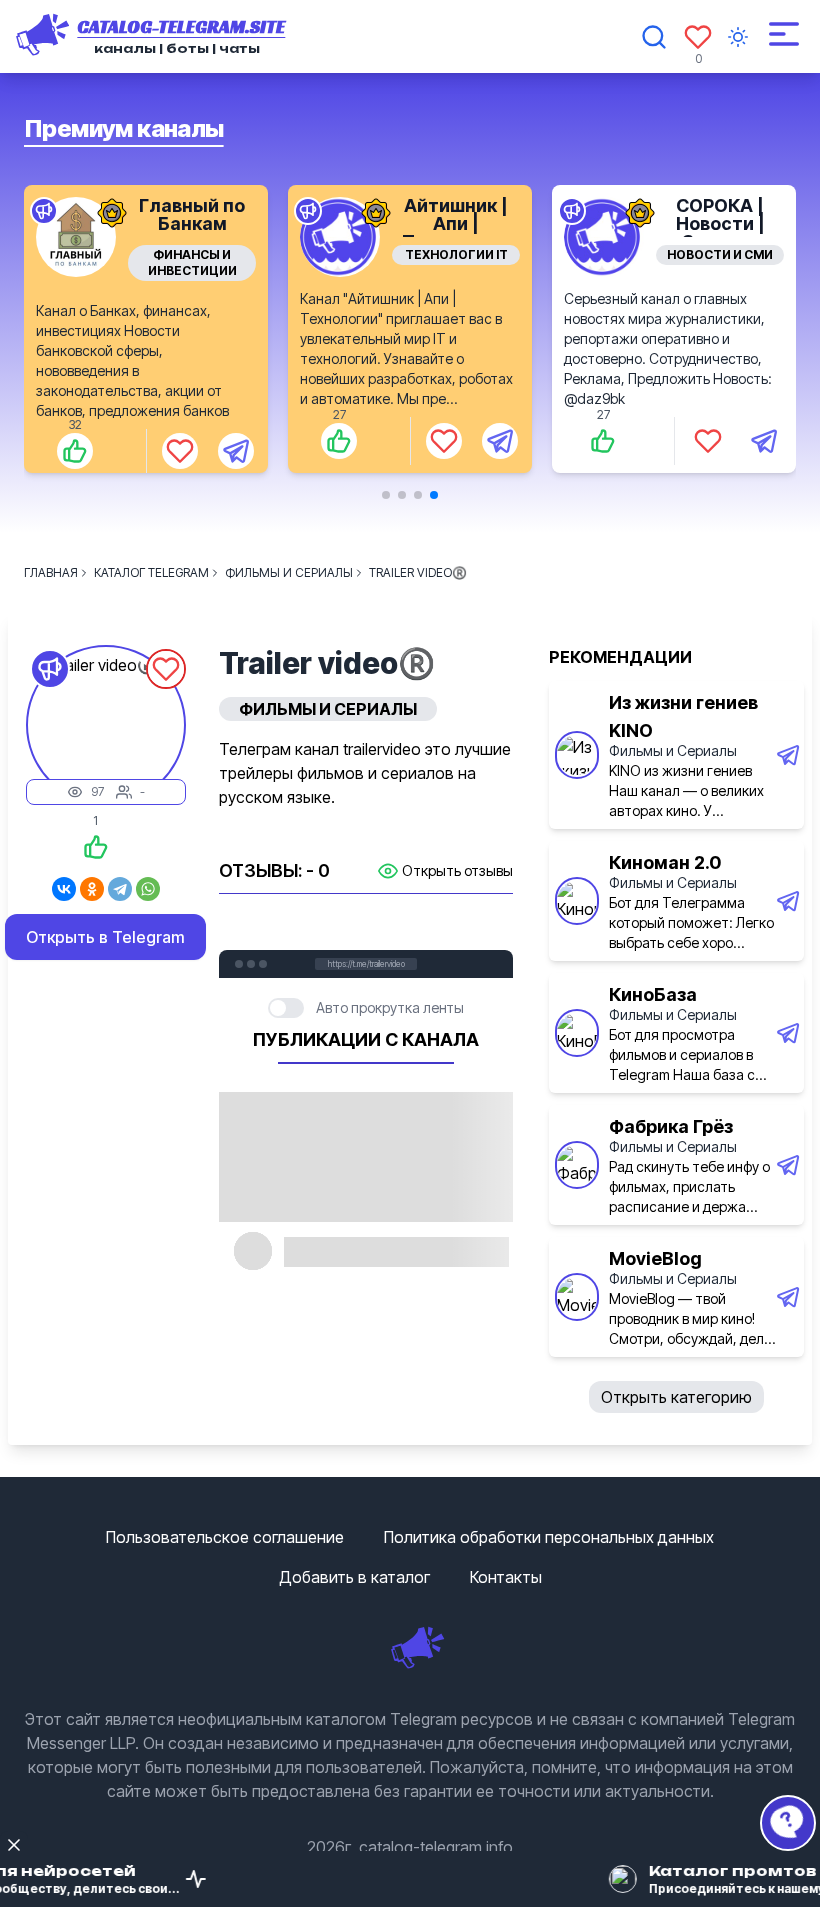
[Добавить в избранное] (180, 441)
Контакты (506, 1577)
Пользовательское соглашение (225, 1537)
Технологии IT (192, 254)
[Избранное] (698, 37)
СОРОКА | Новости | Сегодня (456, 223)
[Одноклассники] (92, 889)
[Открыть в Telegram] (236, 441)
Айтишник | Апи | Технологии (192, 223)
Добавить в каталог (354, 1577)
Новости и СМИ (456, 254)
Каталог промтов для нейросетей (720, 223)
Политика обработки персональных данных (549, 1537)
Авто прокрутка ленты (390, 1007)
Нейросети (720, 254)
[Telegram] (120, 889)
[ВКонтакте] (64, 889)
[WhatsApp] (148, 889)
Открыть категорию (676, 1397)
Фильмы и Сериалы (673, 750)
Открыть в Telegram (105, 937)
